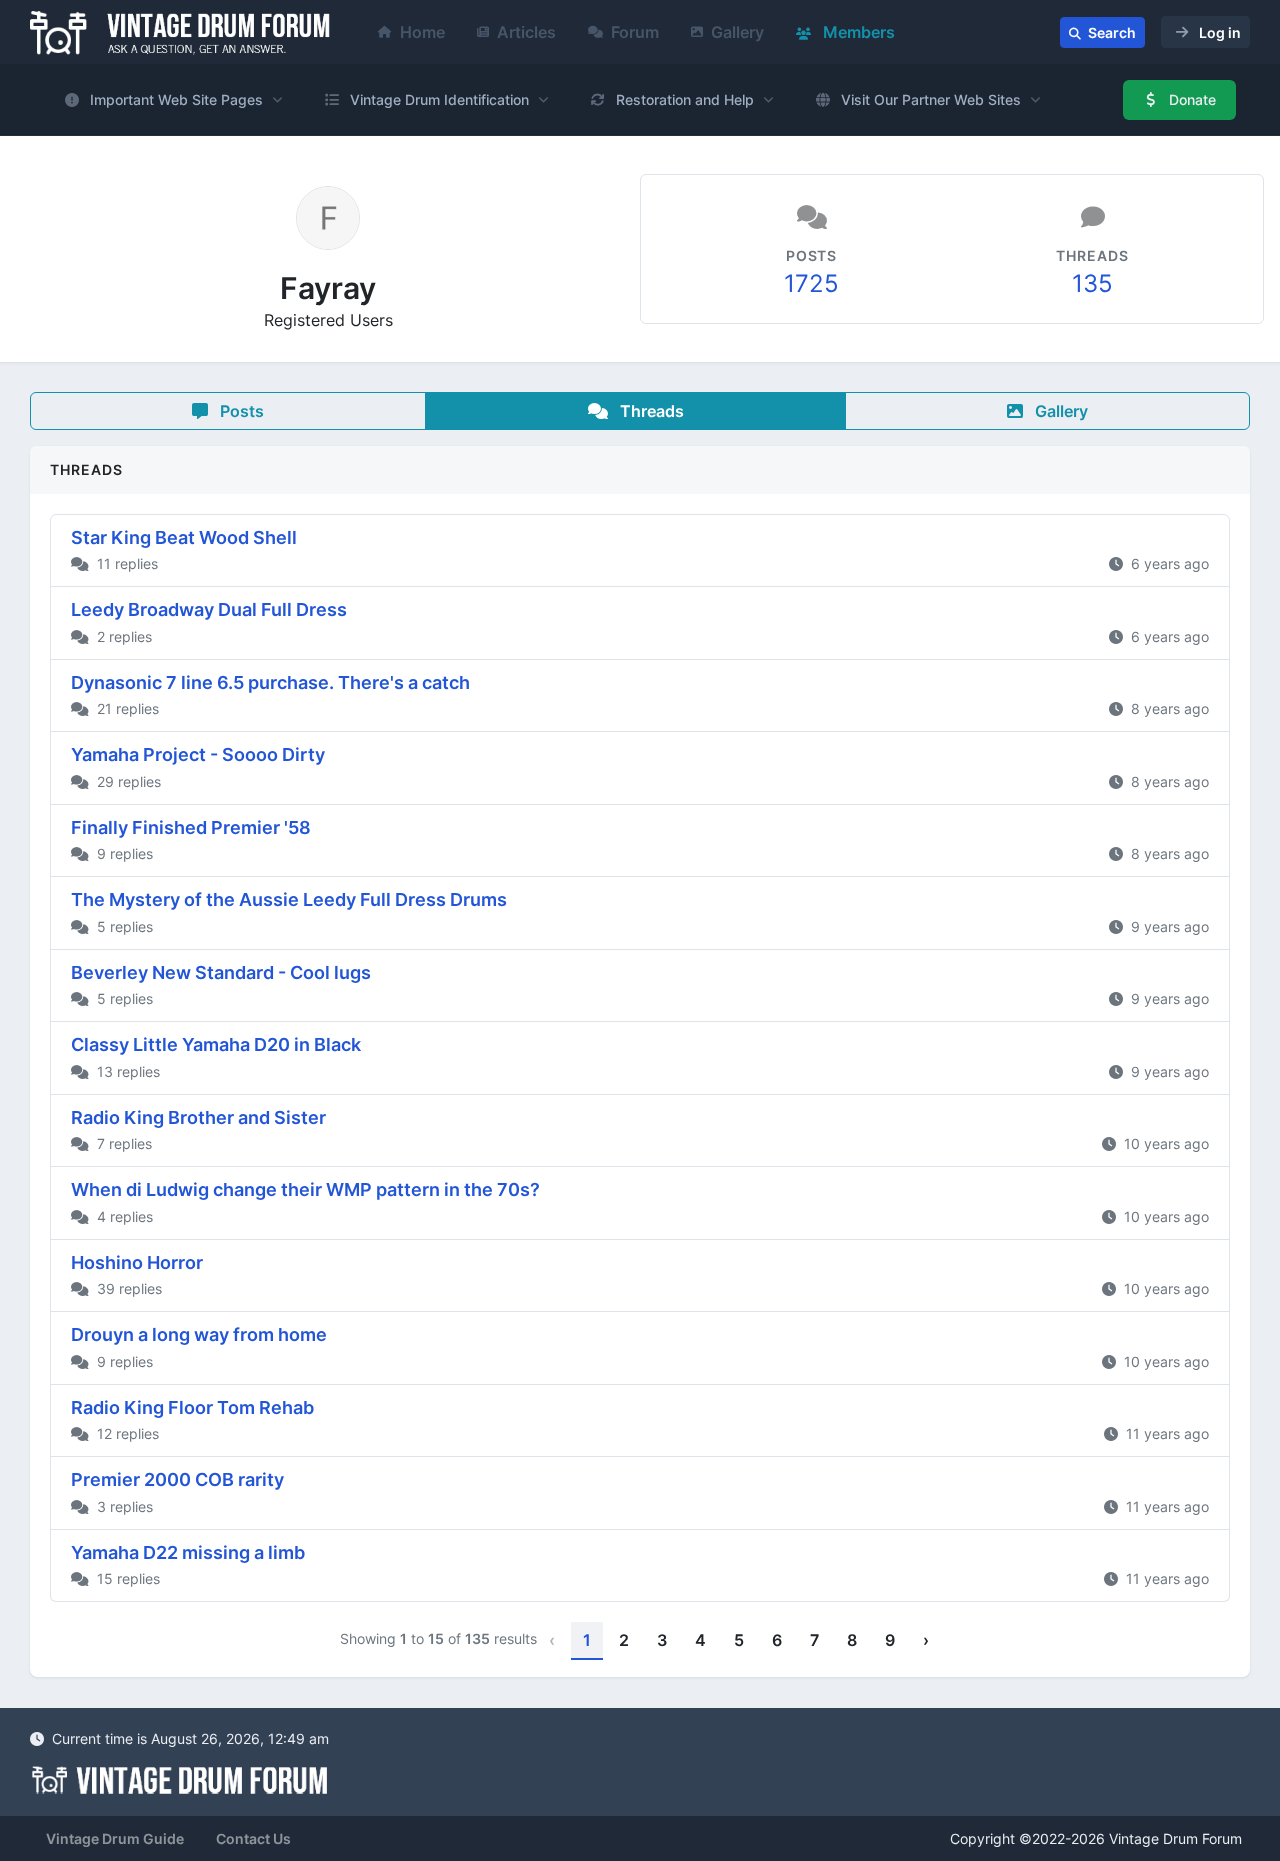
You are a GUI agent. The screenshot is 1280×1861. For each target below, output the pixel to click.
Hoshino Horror (137, 1262)
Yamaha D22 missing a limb (188, 1552)
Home (422, 32)
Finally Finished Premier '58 (191, 827)
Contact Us (253, 1838)
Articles (526, 32)
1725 (811, 283)
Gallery (737, 32)
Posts (240, 411)
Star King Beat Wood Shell (184, 537)
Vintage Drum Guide (115, 1838)
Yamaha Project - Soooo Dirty (198, 754)
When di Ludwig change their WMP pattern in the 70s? (305, 1189)
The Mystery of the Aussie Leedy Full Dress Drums (289, 899)
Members (857, 32)
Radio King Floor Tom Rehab (192, 1407)
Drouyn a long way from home (199, 1334)
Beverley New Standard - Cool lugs (221, 972)
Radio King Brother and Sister (198, 1117)
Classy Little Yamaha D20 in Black (216, 1044)
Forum (635, 32)
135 (1092, 283)
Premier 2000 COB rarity (177, 1479)
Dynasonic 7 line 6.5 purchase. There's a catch (270, 682)
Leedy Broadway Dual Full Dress (209, 609)
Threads (650, 411)
